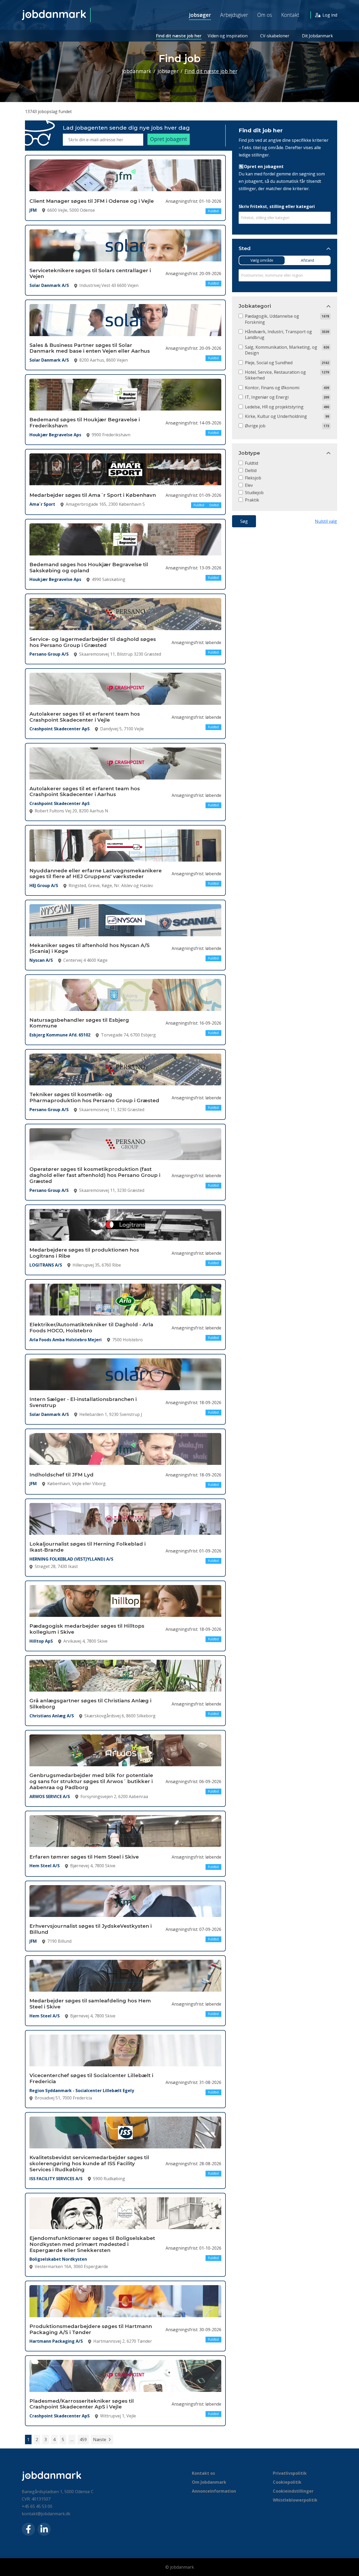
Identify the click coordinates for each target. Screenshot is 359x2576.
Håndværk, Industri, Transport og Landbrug (278, 335)
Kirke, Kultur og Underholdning (276, 416)
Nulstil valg (326, 521)
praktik (252, 500)
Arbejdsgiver (234, 15)
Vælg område (262, 260)
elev (249, 485)
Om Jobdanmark (209, 2482)
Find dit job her (261, 130)
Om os (265, 15)
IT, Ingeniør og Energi (267, 397)
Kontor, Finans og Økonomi (272, 388)
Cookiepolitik (287, 2482)
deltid (251, 470)
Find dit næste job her (179, 36)
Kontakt (290, 15)
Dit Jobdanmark (317, 36)
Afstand (307, 260)
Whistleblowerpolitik (295, 2500)
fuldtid (252, 463)
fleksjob (253, 478)
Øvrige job (255, 426)
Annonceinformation (214, 2491)
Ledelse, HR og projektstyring (274, 407)
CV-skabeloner (275, 36)
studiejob (254, 493)
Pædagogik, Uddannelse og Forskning (272, 319)
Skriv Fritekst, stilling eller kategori (277, 206)
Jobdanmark (137, 71)
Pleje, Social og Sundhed (269, 363)
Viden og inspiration (228, 36)
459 (83, 2440)
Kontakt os (203, 2473)
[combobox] (285, 218)
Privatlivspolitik (290, 2473)
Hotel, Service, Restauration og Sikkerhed (275, 375)
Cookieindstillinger (293, 2491)
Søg (244, 521)
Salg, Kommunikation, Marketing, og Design (281, 350)
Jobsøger (200, 15)
